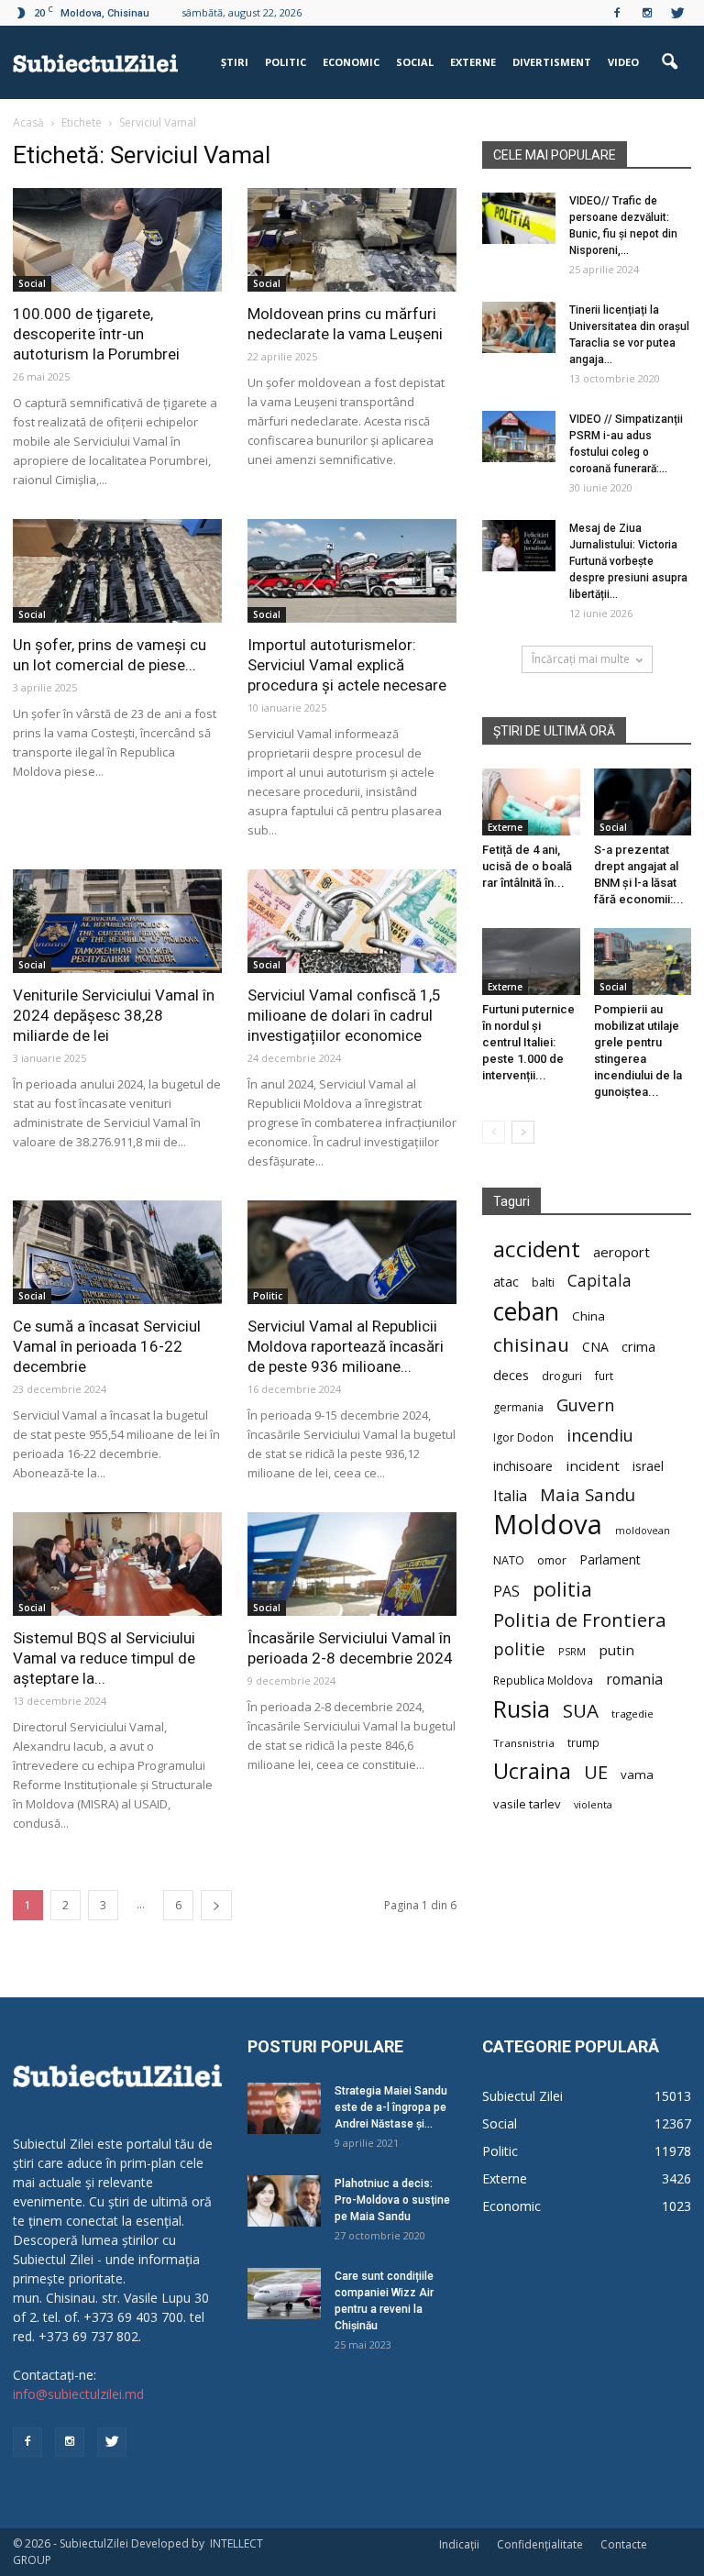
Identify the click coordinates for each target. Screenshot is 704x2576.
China (588, 1316)
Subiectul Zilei (522, 2096)
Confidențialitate (540, 2544)
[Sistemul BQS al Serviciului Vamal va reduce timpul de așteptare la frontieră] (117, 1564)
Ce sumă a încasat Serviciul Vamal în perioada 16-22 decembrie (107, 1346)
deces (511, 1375)
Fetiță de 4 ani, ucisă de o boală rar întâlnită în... (527, 866)
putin (616, 1650)
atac (506, 1282)
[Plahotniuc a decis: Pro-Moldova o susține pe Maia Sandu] (284, 2201)
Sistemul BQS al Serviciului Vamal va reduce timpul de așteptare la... (104, 1658)
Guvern (585, 1404)
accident (537, 1249)
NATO (509, 1560)
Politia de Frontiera (580, 1620)
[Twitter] (677, 13)
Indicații (459, 2544)
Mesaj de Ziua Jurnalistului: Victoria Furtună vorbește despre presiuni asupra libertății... (628, 561)
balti (543, 1282)
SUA (581, 1711)
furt (604, 1376)
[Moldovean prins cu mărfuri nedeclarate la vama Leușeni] (352, 240)
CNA (595, 1347)
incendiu (600, 1436)
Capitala (599, 1281)
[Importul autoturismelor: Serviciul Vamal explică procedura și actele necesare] (352, 571)
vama (637, 1774)
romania (634, 1680)
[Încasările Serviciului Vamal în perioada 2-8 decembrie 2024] (352, 1564)
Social (415, 62)
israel (648, 1466)
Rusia (522, 1709)
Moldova (548, 1525)
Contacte (624, 2544)
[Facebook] (617, 13)
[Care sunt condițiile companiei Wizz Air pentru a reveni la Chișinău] (284, 2294)
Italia (510, 1496)
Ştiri (235, 62)
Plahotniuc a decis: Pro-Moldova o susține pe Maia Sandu (392, 2200)
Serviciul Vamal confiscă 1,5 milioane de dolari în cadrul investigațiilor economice (344, 1015)
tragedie (632, 1714)
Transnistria (524, 1743)
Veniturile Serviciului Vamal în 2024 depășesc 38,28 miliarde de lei (114, 1015)
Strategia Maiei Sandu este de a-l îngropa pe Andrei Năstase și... (391, 2107)
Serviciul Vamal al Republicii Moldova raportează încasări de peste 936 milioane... (346, 1346)
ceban (526, 1311)
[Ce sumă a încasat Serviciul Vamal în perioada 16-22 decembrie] (117, 1252)
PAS (506, 1592)
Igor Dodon (523, 1437)
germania (518, 1407)
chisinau (531, 1345)
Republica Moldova (543, 1680)
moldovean (643, 1531)
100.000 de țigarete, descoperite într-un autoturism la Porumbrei (96, 334)
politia (562, 1589)
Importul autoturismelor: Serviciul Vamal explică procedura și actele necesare (347, 665)
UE (596, 1772)
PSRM (572, 1651)
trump (583, 1742)
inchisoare (523, 1466)
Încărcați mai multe (581, 659)
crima (638, 1347)
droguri (562, 1376)
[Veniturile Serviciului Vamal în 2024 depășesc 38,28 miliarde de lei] (117, 921)
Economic (351, 62)
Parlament (610, 1559)
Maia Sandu (588, 1494)
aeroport (621, 1252)
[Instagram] (647, 13)
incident (593, 1465)
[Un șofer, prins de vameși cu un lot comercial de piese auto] (117, 571)
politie (519, 1648)
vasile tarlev (527, 1804)
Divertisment (552, 62)
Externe (473, 62)
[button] (669, 62)
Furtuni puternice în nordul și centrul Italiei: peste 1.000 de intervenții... (528, 1042)
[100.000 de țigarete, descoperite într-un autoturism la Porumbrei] (117, 240)
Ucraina (532, 1771)
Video (623, 62)
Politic (286, 62)
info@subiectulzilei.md (78, 2394)
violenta (593, 1804)
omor (552, 1560)
